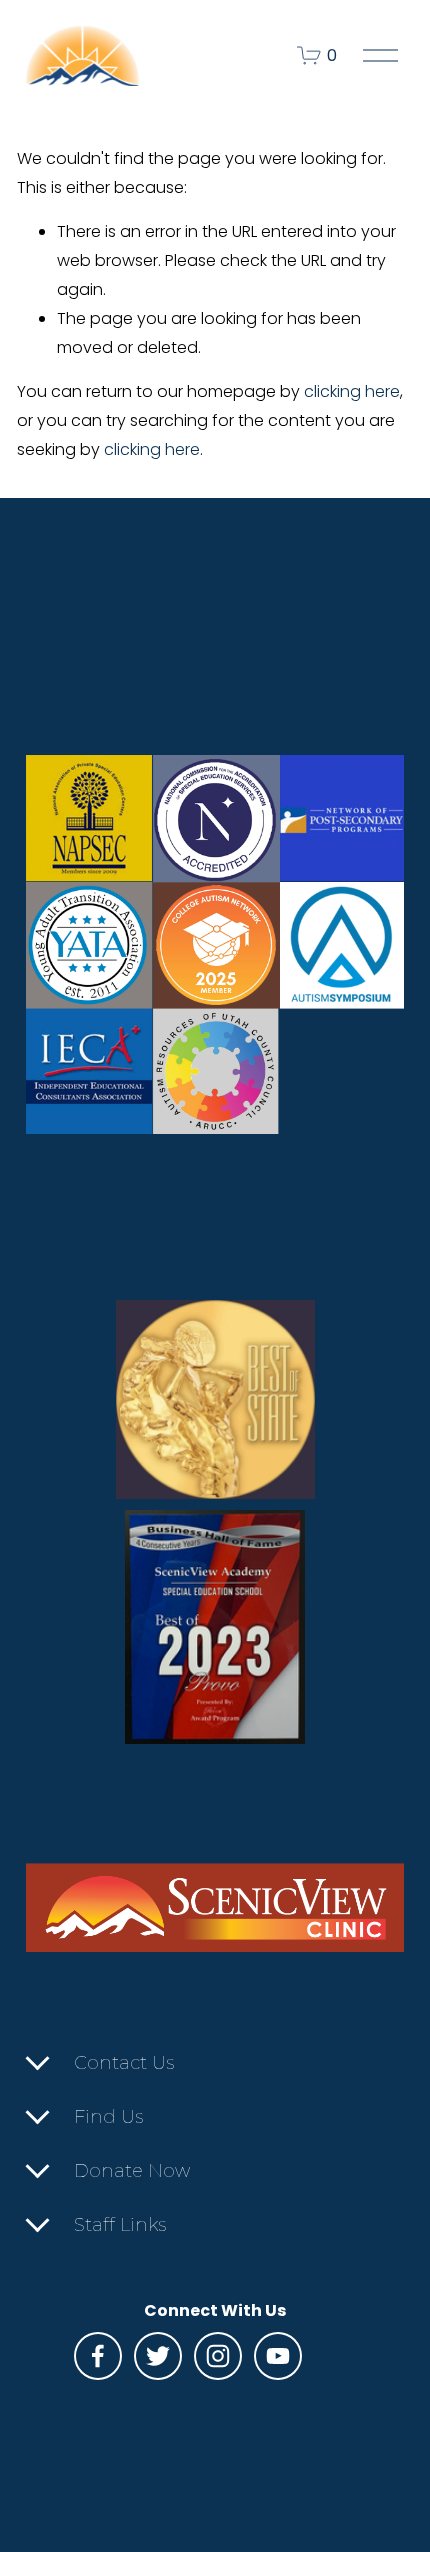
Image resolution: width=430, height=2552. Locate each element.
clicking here (352, 391)
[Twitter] (158, 2356)
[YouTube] (278, 2356)
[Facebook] (98, 2356)
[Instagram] (218, 2356)
